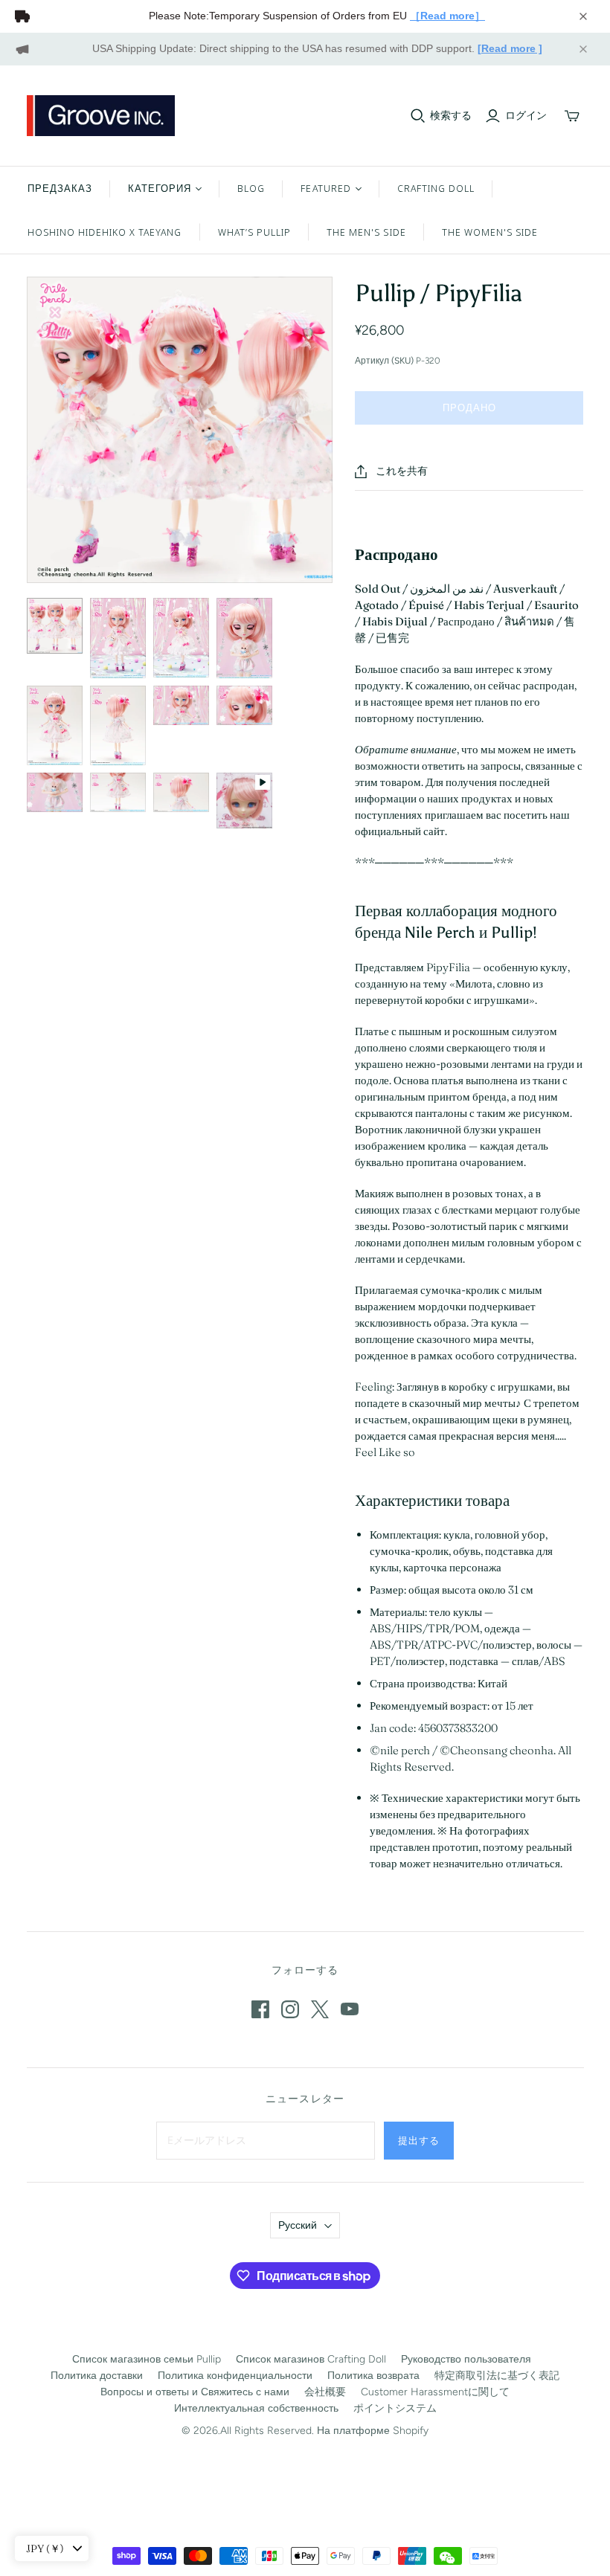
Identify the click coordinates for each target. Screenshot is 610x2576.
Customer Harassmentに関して (435, 2392)
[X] (320, 2009)
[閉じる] (583, 16)
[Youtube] (350, 2009)
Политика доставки (97, 2376)
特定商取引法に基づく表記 (497, 2376)
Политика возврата (373, 2376)
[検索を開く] (418, 116)
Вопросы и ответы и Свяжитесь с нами (195, 2392)
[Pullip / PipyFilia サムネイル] (55, 626)
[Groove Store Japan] (101, 116)
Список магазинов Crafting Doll (311, 2359)
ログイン (526, 116)
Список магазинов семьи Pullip (147, 2359)
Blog (251, 188)
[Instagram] (290, 2009)
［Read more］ (447, 16)
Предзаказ (60, 188)
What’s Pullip (255, 232)
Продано (469, 408)
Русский (298, 2225)
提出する (419, 2140)
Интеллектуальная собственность (256, 2408)
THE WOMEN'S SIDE (490, 232)
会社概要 (325, 2392)
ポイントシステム (395, 2408)
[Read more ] (510, 48)
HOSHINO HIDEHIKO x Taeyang (105, 232)
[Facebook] (260, 2009)
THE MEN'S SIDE (366, 232)
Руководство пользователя (466, 2359)
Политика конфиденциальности (235, 2376)
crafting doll (436, 188)
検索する (451, 116)
